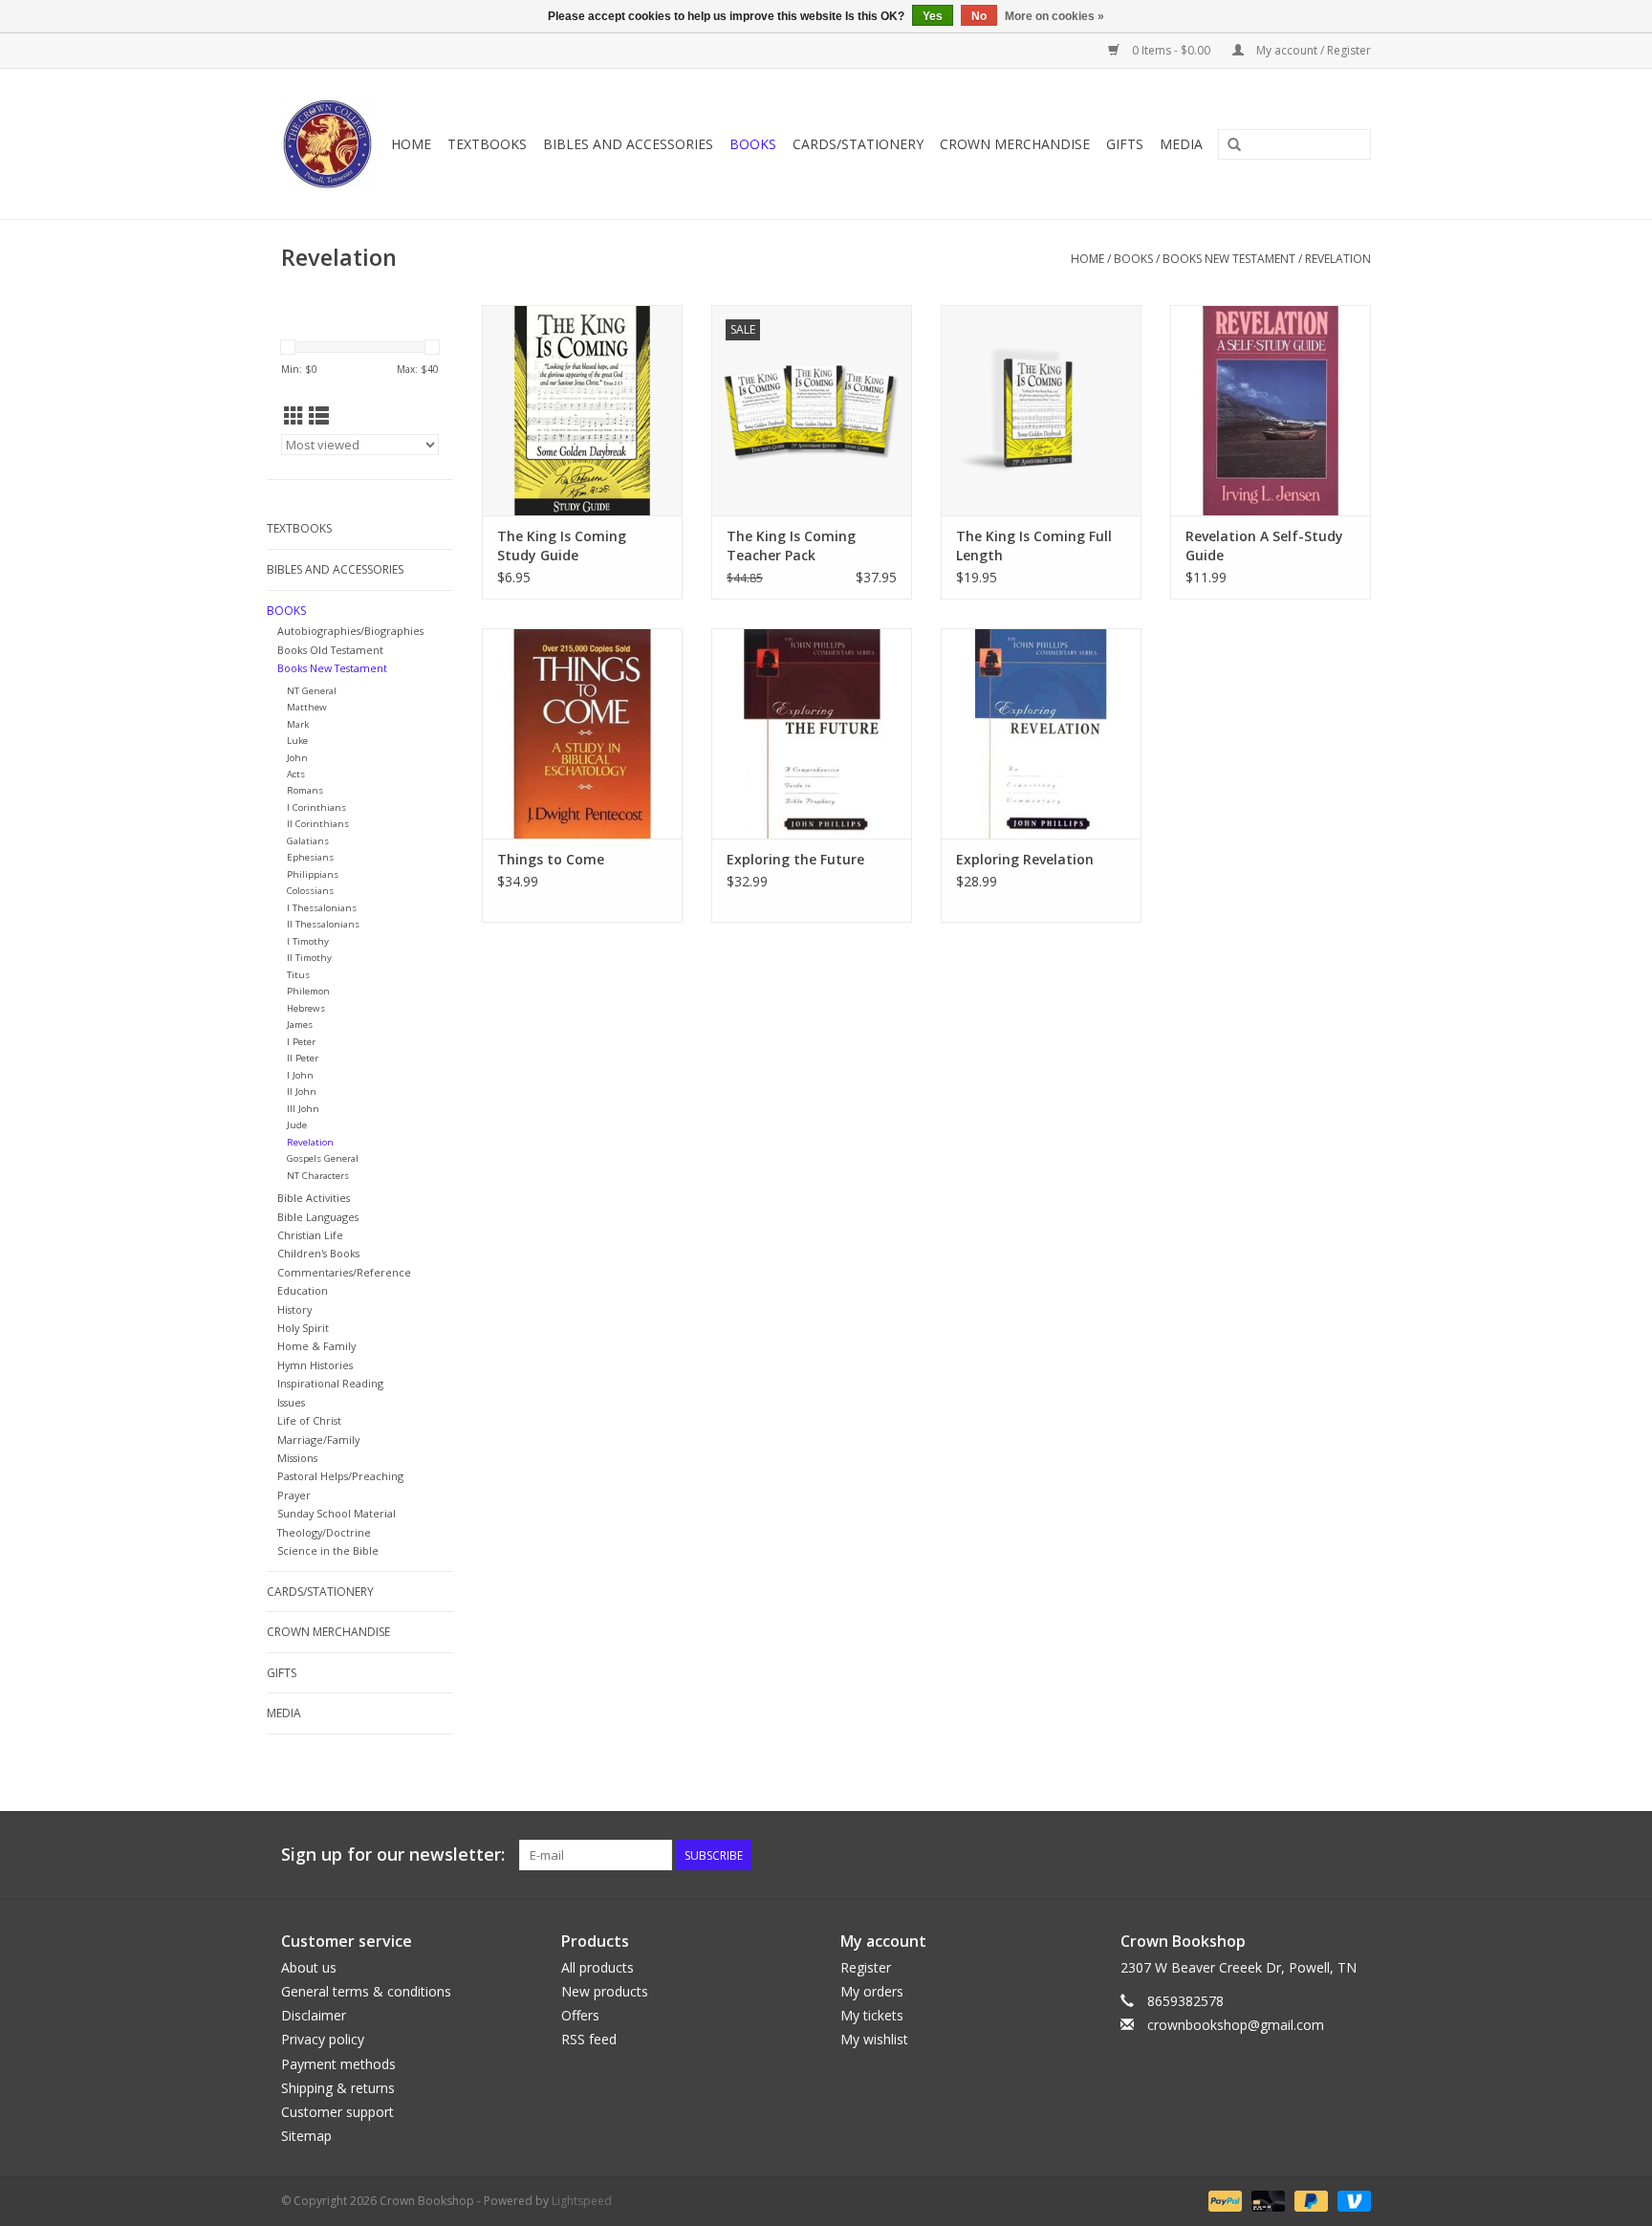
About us (309, 1967)
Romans (305, 790)
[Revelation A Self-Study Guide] (1271, 410)
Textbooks (487, 144)
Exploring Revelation (1025, 859)
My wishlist (874, 2039)
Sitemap (306, 2136)
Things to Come (551, 859)
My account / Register (1312, 50)
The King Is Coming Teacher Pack (791, 546)
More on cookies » (1054, 16)
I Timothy (308, 941)
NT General (312, 691)
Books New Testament (1229, 259)
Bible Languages (318, 1217)
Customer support (337, 2112)
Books (753, 144)
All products (598, 1967)
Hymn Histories (315, 1365)
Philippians (313, 874)
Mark (298, 724)
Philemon (308, 991)
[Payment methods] (1223, 2201)
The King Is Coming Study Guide (562, 546)
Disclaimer (314, 2015)
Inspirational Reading (330, 1383)
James (300, 1025)
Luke (297, 741)
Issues (291, 1402)
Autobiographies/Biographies (350, 631)
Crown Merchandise (1015, 144)
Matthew (307, 707)
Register (866, 1967)
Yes (933, 16)
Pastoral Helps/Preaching (340, 1476)
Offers (580, 2015)
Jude (297, 1125)
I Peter (301, 1042)
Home (411, 144)
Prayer (294, 1495)
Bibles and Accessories (628, 144)
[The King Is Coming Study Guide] (582, 410)
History (294, 1309)
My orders (872, 1991)
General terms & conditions (366, 1991)
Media (1181, 144)
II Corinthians (318, 824)
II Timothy (309, 958)
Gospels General (323, 1158)
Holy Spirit (303, 1328)
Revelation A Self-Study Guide (1264, 546)
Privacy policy (323, 2039)
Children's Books (318, 1253)
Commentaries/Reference (344, 1272)
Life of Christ (309, 1420)
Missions (297, 1458)
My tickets (872, 2015)
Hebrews (306, 1008)
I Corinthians (316, 807)
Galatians (308, 841)
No (979, 16)
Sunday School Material (337, 1513)
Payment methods (338, 2064)
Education (303, 1290)
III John (303, 1109)
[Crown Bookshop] (328, 144)
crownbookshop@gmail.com (1236, 2025)
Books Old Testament (330, 650)
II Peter (303, 1058)
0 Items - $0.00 (1171, 50)
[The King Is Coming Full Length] (1041, 410)
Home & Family (316, 1346)
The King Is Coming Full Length (1034, 546)
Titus (298, 975)
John (297, 758)
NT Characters (318, 1176)
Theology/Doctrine (324, 1532)
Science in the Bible (328, 1550)
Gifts (1125, 144)
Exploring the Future (795, 859)
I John (300, 1075)
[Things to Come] (582, 733)
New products (605, 1991)
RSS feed (589, 2039)
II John (302, 1091)
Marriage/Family (318, 1440)
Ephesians (310, 857)
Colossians (310, 891)
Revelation (1338, 259)
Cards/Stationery (858, 144)
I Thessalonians (322, 908)
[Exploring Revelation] (1041, 733)
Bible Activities (314, 1198)
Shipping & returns (338, 2088)
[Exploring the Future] (812, 733)
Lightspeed (582, 2201)
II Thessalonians (323, 924)
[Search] (1234, 145)
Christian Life (310, 1235)
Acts (296, 774)
